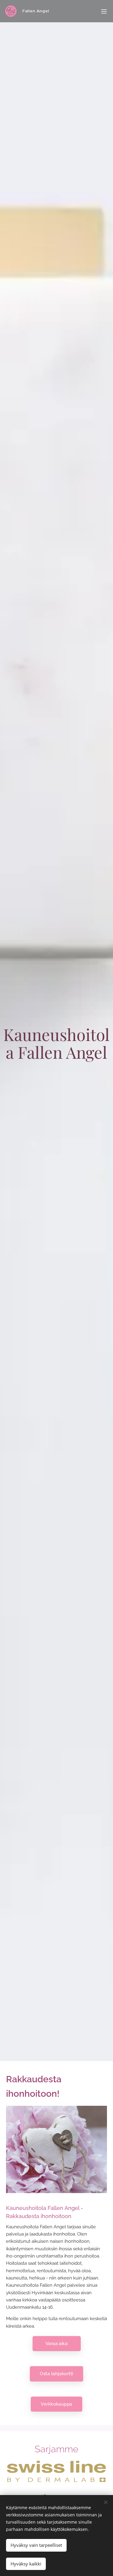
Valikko (104, 11)
